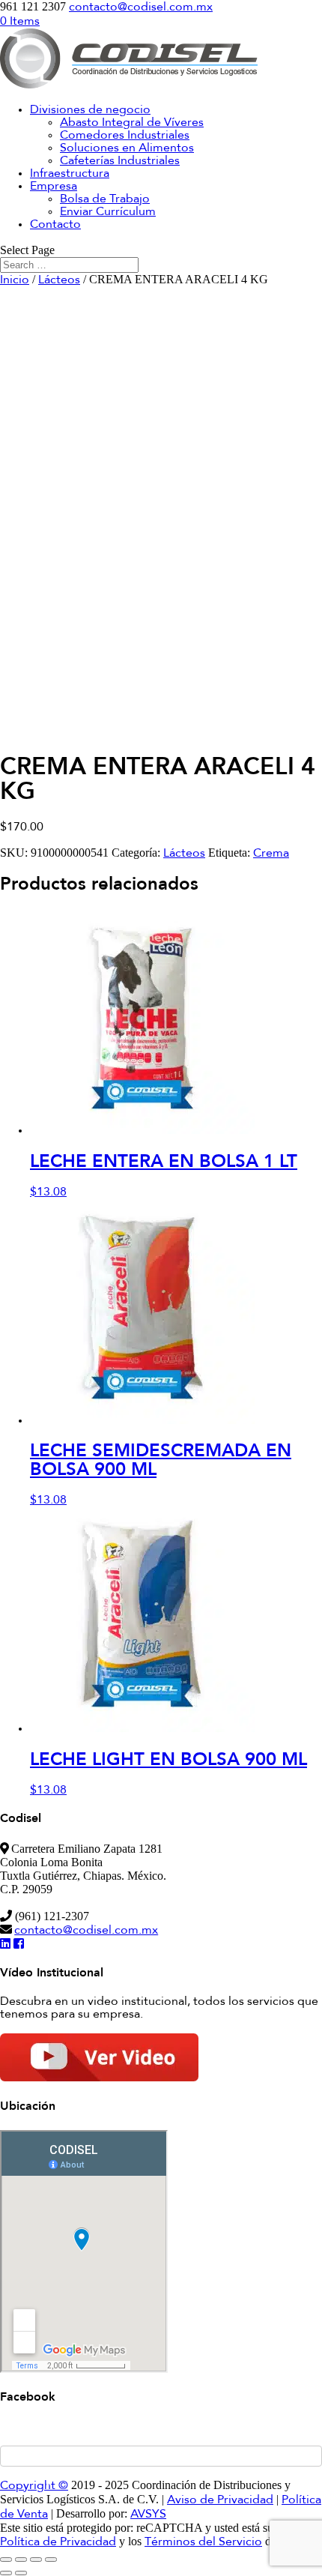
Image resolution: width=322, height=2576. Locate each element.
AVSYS (148, 2515)
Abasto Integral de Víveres (132, 123)
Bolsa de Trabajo (105, 199)
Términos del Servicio (203, 2542)
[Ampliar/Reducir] (6, 2560)
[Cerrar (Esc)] (51, 2560)
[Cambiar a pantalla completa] (21, 2560)
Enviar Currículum (108, 212)
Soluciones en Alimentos (127, 148)
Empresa (54, 187)
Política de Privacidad (58, 2542)
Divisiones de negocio (90, 110)
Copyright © (34, 2486)
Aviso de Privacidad (220, 2500)
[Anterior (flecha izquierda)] (6, 2573)
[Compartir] (36, 2560)
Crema (271, 854)
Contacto (55, 225)
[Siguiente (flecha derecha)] (21, 2573)
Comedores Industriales (125, 136)
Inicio (15, 280)
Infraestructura (70, 174)
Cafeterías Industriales (120, 161)
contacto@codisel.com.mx (86, 1931)
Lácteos (59, 280)
